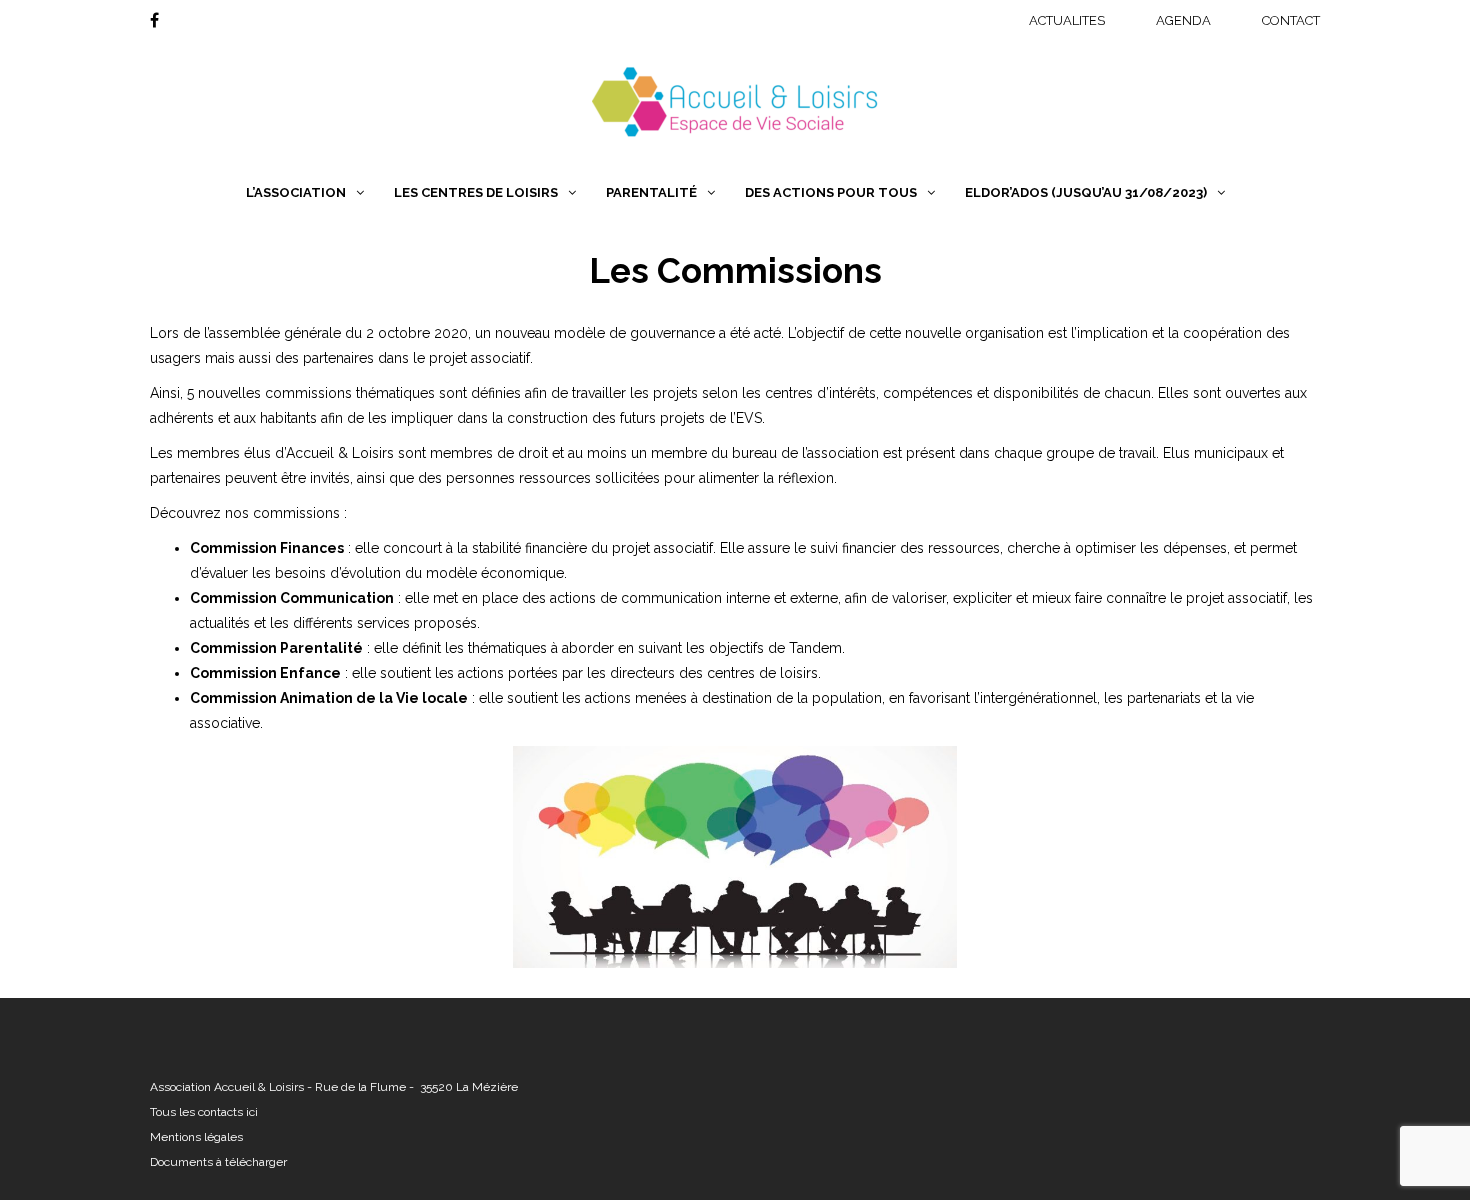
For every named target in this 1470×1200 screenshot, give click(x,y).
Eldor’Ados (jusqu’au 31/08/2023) (1086, 192)
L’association (296, 192)
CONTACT (1291, 20)
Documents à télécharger (218, 1162)
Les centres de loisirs (476, 192)
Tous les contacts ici (204, 1112)
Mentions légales (196, 1137)
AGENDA (1183, 20)
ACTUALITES (1067, 20)
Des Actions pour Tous (831, 192)
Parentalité (651, 192)
